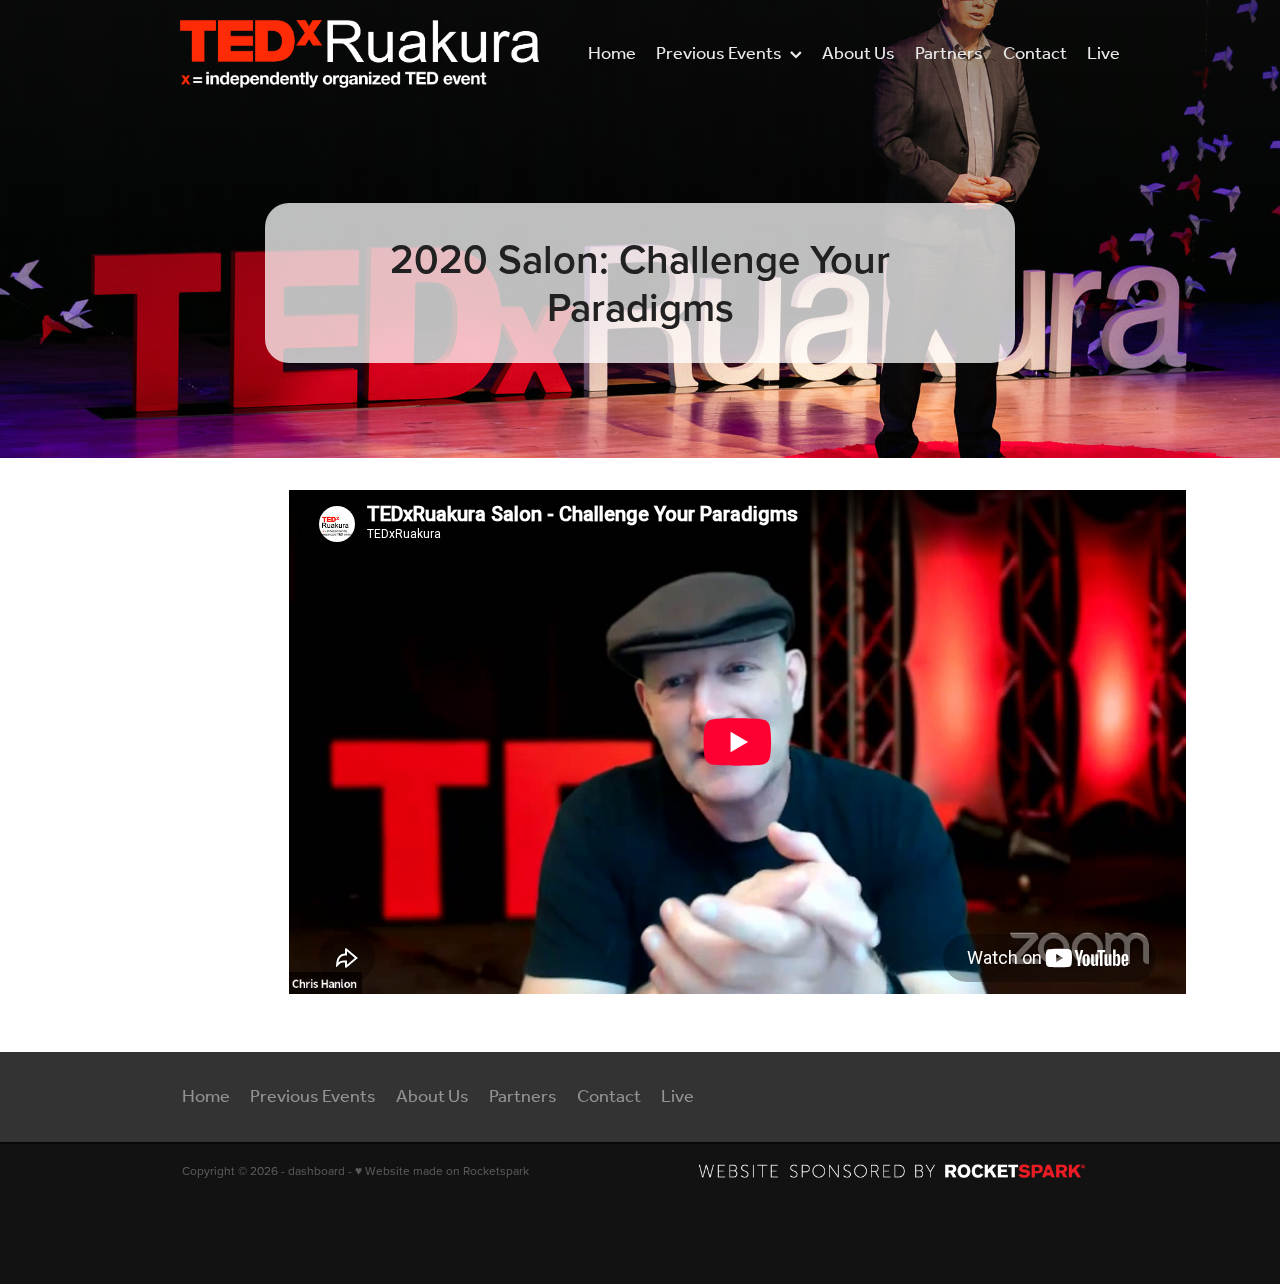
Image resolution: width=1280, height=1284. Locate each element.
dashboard (316, 1170)
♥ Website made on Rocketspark (442, 1170)
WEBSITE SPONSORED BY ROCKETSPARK (898, 1171)
